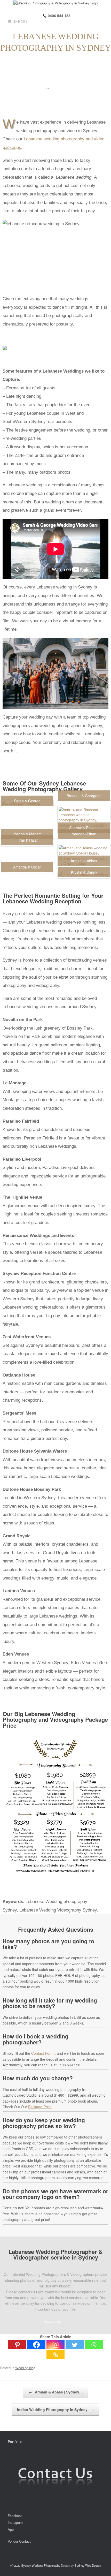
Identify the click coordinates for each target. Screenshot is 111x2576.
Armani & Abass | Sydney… (56, 2392)
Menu (21, 22)
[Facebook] (36, 2345)
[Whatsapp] (94, 2345)
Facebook (15, 2516)
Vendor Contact (19, 2541)
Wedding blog (25, 2368)
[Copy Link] (55, 2355)
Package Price (40, 2107)
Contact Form (42, 2053)
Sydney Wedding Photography (41, 2565)
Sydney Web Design (88, 2565)
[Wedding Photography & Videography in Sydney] (55, 3)
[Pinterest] (17, 2345)
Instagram (15, 2522)
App (11, 2529)
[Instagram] (55, 2345)
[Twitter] (75, 2345)
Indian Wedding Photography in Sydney (55, 2409)
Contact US (52, 2322)
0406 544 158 (59, 16)
